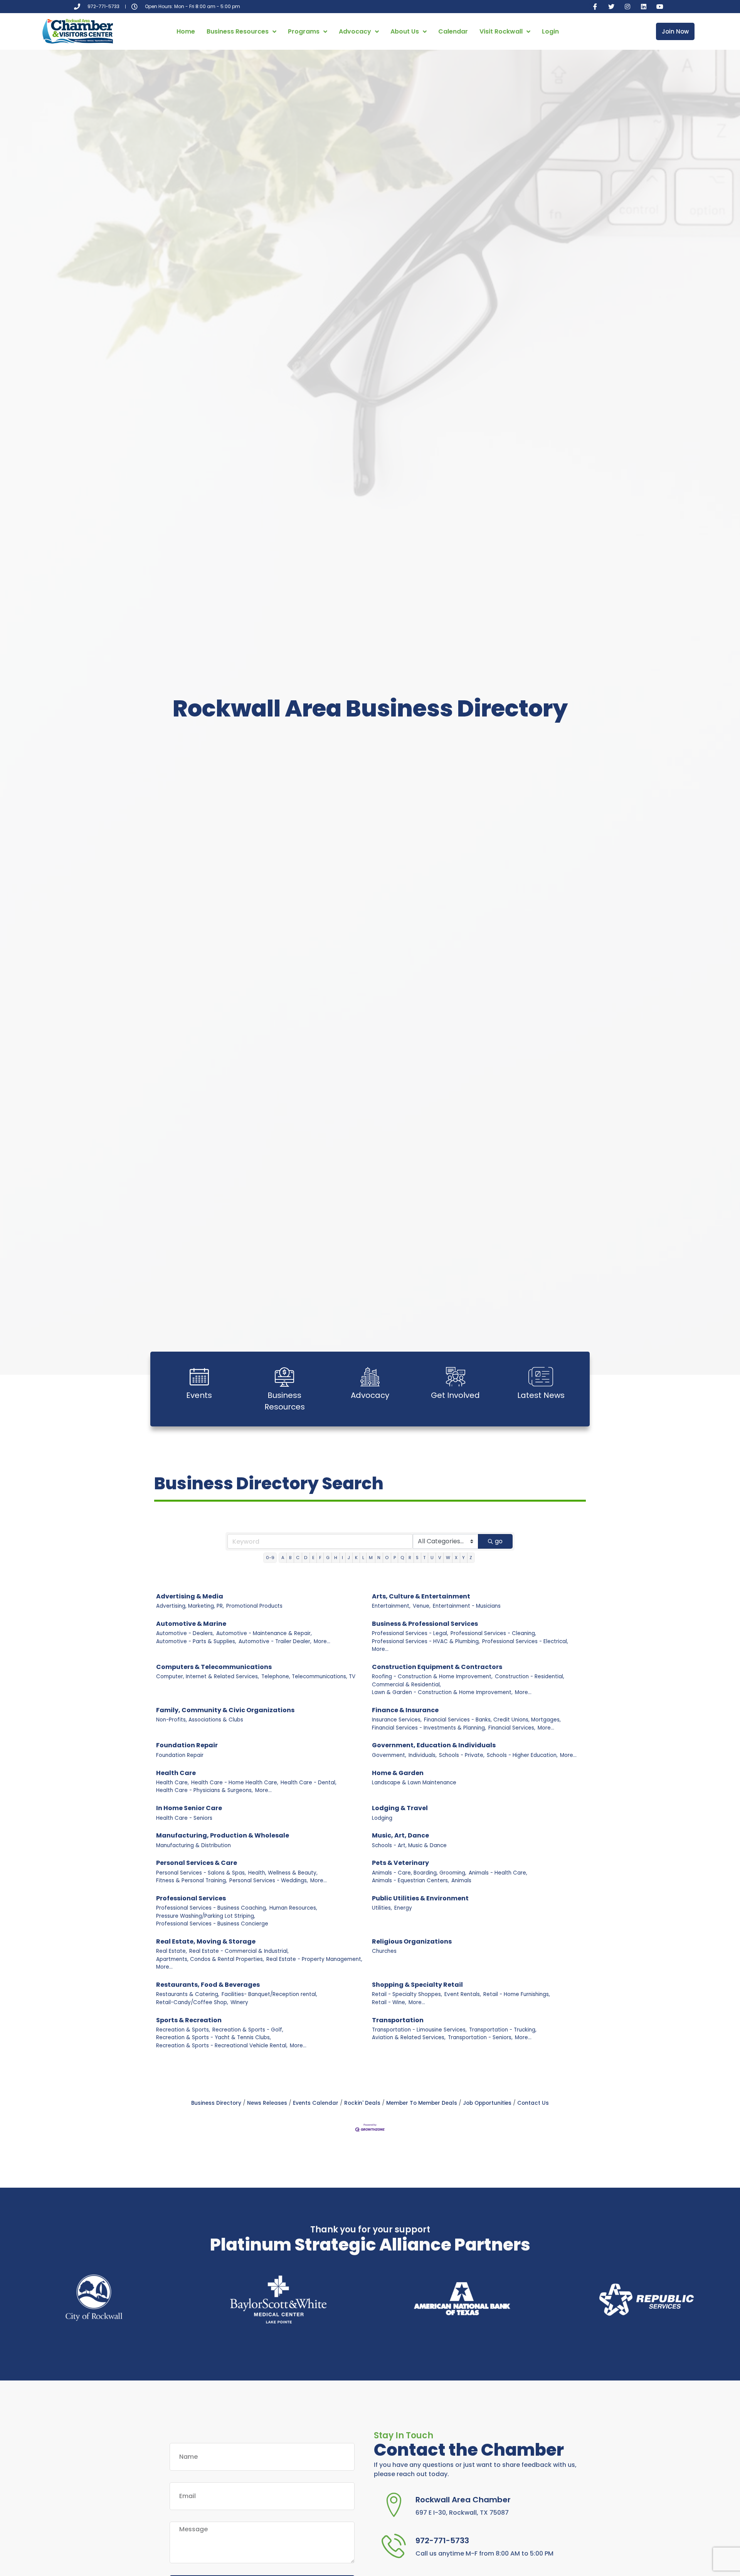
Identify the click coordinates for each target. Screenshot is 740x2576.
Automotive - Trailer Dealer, (275, 1641)
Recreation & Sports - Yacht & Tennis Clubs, (214, 2037)
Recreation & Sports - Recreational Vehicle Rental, (222, 2046)
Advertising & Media (190, 1596)
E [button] (313, 1558)
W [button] (448, 1558)
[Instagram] (627, 7)
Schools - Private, (462, 1755)
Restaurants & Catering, (188, 1994)
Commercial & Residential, (406, 1685)
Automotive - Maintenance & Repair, (264, 1633)
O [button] (387, 1558)
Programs (304, 31)
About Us (405, 31)
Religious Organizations (412, 1941)
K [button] (356, 1558)
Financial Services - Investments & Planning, (429, 1728)
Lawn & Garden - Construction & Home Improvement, (442, 1692)
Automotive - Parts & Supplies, (196, 1641)
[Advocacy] (370, 1377)
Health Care (176, 1773)
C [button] (298, 1558)
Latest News (541, 1395)
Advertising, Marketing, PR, (190, 1606)
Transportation (398, 2020)
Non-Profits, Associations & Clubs (200, 1720)
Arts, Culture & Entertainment (421, 1596)
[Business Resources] (284, 1377)
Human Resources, (293, 1908)
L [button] (363, 1558)
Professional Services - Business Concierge (212, 1924)
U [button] (432, 1558)
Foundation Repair (187, 1745)
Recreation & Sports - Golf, (248, 2030)
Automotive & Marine (191, 1624)
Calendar (453, 31)
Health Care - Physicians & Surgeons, (204, 1790)
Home (186, 31)
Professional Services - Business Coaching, (212, 1908)
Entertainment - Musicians (467, 1606)
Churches (384, 1951)
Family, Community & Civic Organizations (225, 1710)
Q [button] (402, 1558)
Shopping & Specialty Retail (417, 1985)
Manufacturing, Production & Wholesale (223, 1835)
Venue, (422, 1606)
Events (199, 1395)
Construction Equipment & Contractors (437, 1667)
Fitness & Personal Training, (192, 1881)
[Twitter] (611, 7)
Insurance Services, (397, 1720)
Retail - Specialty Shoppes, (407, 1994)
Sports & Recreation (189, 2020)
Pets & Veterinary (400, 1863)
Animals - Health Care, (498, 1873)
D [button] (306, 1558)
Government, (389, 1755)
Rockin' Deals (362, 2103)
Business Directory (216, 2103)
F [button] (320, 1558)
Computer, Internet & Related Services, (208, 1677)
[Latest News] (541, 1377)
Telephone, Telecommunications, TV (308, 1677)
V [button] (440, 1558)
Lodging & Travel (400, 1808)
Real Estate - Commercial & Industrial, (239, 1951)
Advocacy (355, 31)
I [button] (342, 1558)
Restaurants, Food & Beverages (208, 1985)
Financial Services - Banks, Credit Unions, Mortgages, (492, 1720)
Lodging (382, 1818)
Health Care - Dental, (309, 1783)
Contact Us (533, 2103)
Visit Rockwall (501, 31)
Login (550, 31)
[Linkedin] (644, 7)
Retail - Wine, (389, 2002)
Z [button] (471, 1558)
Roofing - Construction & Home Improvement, (432, 1677)
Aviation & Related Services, (409, 2037)
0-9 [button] (270, 1558)
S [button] (417, 1558)
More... (322, 1641)
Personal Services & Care (197, 1863)
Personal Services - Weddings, (269, 1881)
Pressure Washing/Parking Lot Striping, (206, 1916)
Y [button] (463, 1558)
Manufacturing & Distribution (193, 1845)
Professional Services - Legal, (410, 1633)
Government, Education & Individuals (434, 1745)
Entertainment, (391, 1606)
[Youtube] (660, 7)
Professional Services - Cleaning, (493, 1633)
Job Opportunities (487, 2103)
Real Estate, (172, 1951)
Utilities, (382, 1908)
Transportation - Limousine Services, (419, 2030)
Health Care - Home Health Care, (235, 1783)
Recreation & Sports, (183, 2030)
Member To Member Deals (422, 2103)
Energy (403, 1908)
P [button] (395, 1558)
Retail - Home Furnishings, (517, 1994)
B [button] (290, 1558)
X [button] (456, 1558)
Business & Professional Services (425, 1624)
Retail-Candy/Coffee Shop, (192, 2002)
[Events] (199, 1377)
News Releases (267, 2103)
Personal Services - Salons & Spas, (201, 1873)
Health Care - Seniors (184, 1818)
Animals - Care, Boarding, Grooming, (419, 1873)
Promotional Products (254, 1606)
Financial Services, (512, 1728)
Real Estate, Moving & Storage (206, 1941)
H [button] (336, 1558)
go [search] (499, 1541)
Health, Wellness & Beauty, (283, 1873)
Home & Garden (398, 1773)
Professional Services (191, 1898)
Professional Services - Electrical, (525, 1641)
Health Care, (172, 1783)
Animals (461, 1881)
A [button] (283, 1558)
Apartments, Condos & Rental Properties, (210, 1959)
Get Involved (455, 1395)
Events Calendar (316, 2103)
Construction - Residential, (530, 1677)
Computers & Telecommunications (214, 1667)
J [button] (349, 1558)
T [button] (424, 1558)
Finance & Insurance (405, 1710)
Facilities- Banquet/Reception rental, (269, 1994)
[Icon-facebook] (595, 7)
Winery (239, 2002)
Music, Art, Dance (400, 1835)
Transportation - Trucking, (503, 2030)
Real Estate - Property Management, (314, 1959)
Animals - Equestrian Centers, (410, 1881)
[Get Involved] (456, 1377)
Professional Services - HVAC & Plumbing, (426, 1641)
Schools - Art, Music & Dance (409, 1845)
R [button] (410, 1558)
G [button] (328, 1558)
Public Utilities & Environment (420, 1898)
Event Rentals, (463, 1994)
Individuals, (423, 1755)
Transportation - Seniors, (480, 2037)
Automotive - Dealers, (185, 1633)
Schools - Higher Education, (522, 1755)
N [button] (379, 1558)
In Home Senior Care (189, 1808)
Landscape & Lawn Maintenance (414, 1783)
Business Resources (238, 31)
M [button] (371, 1558)
